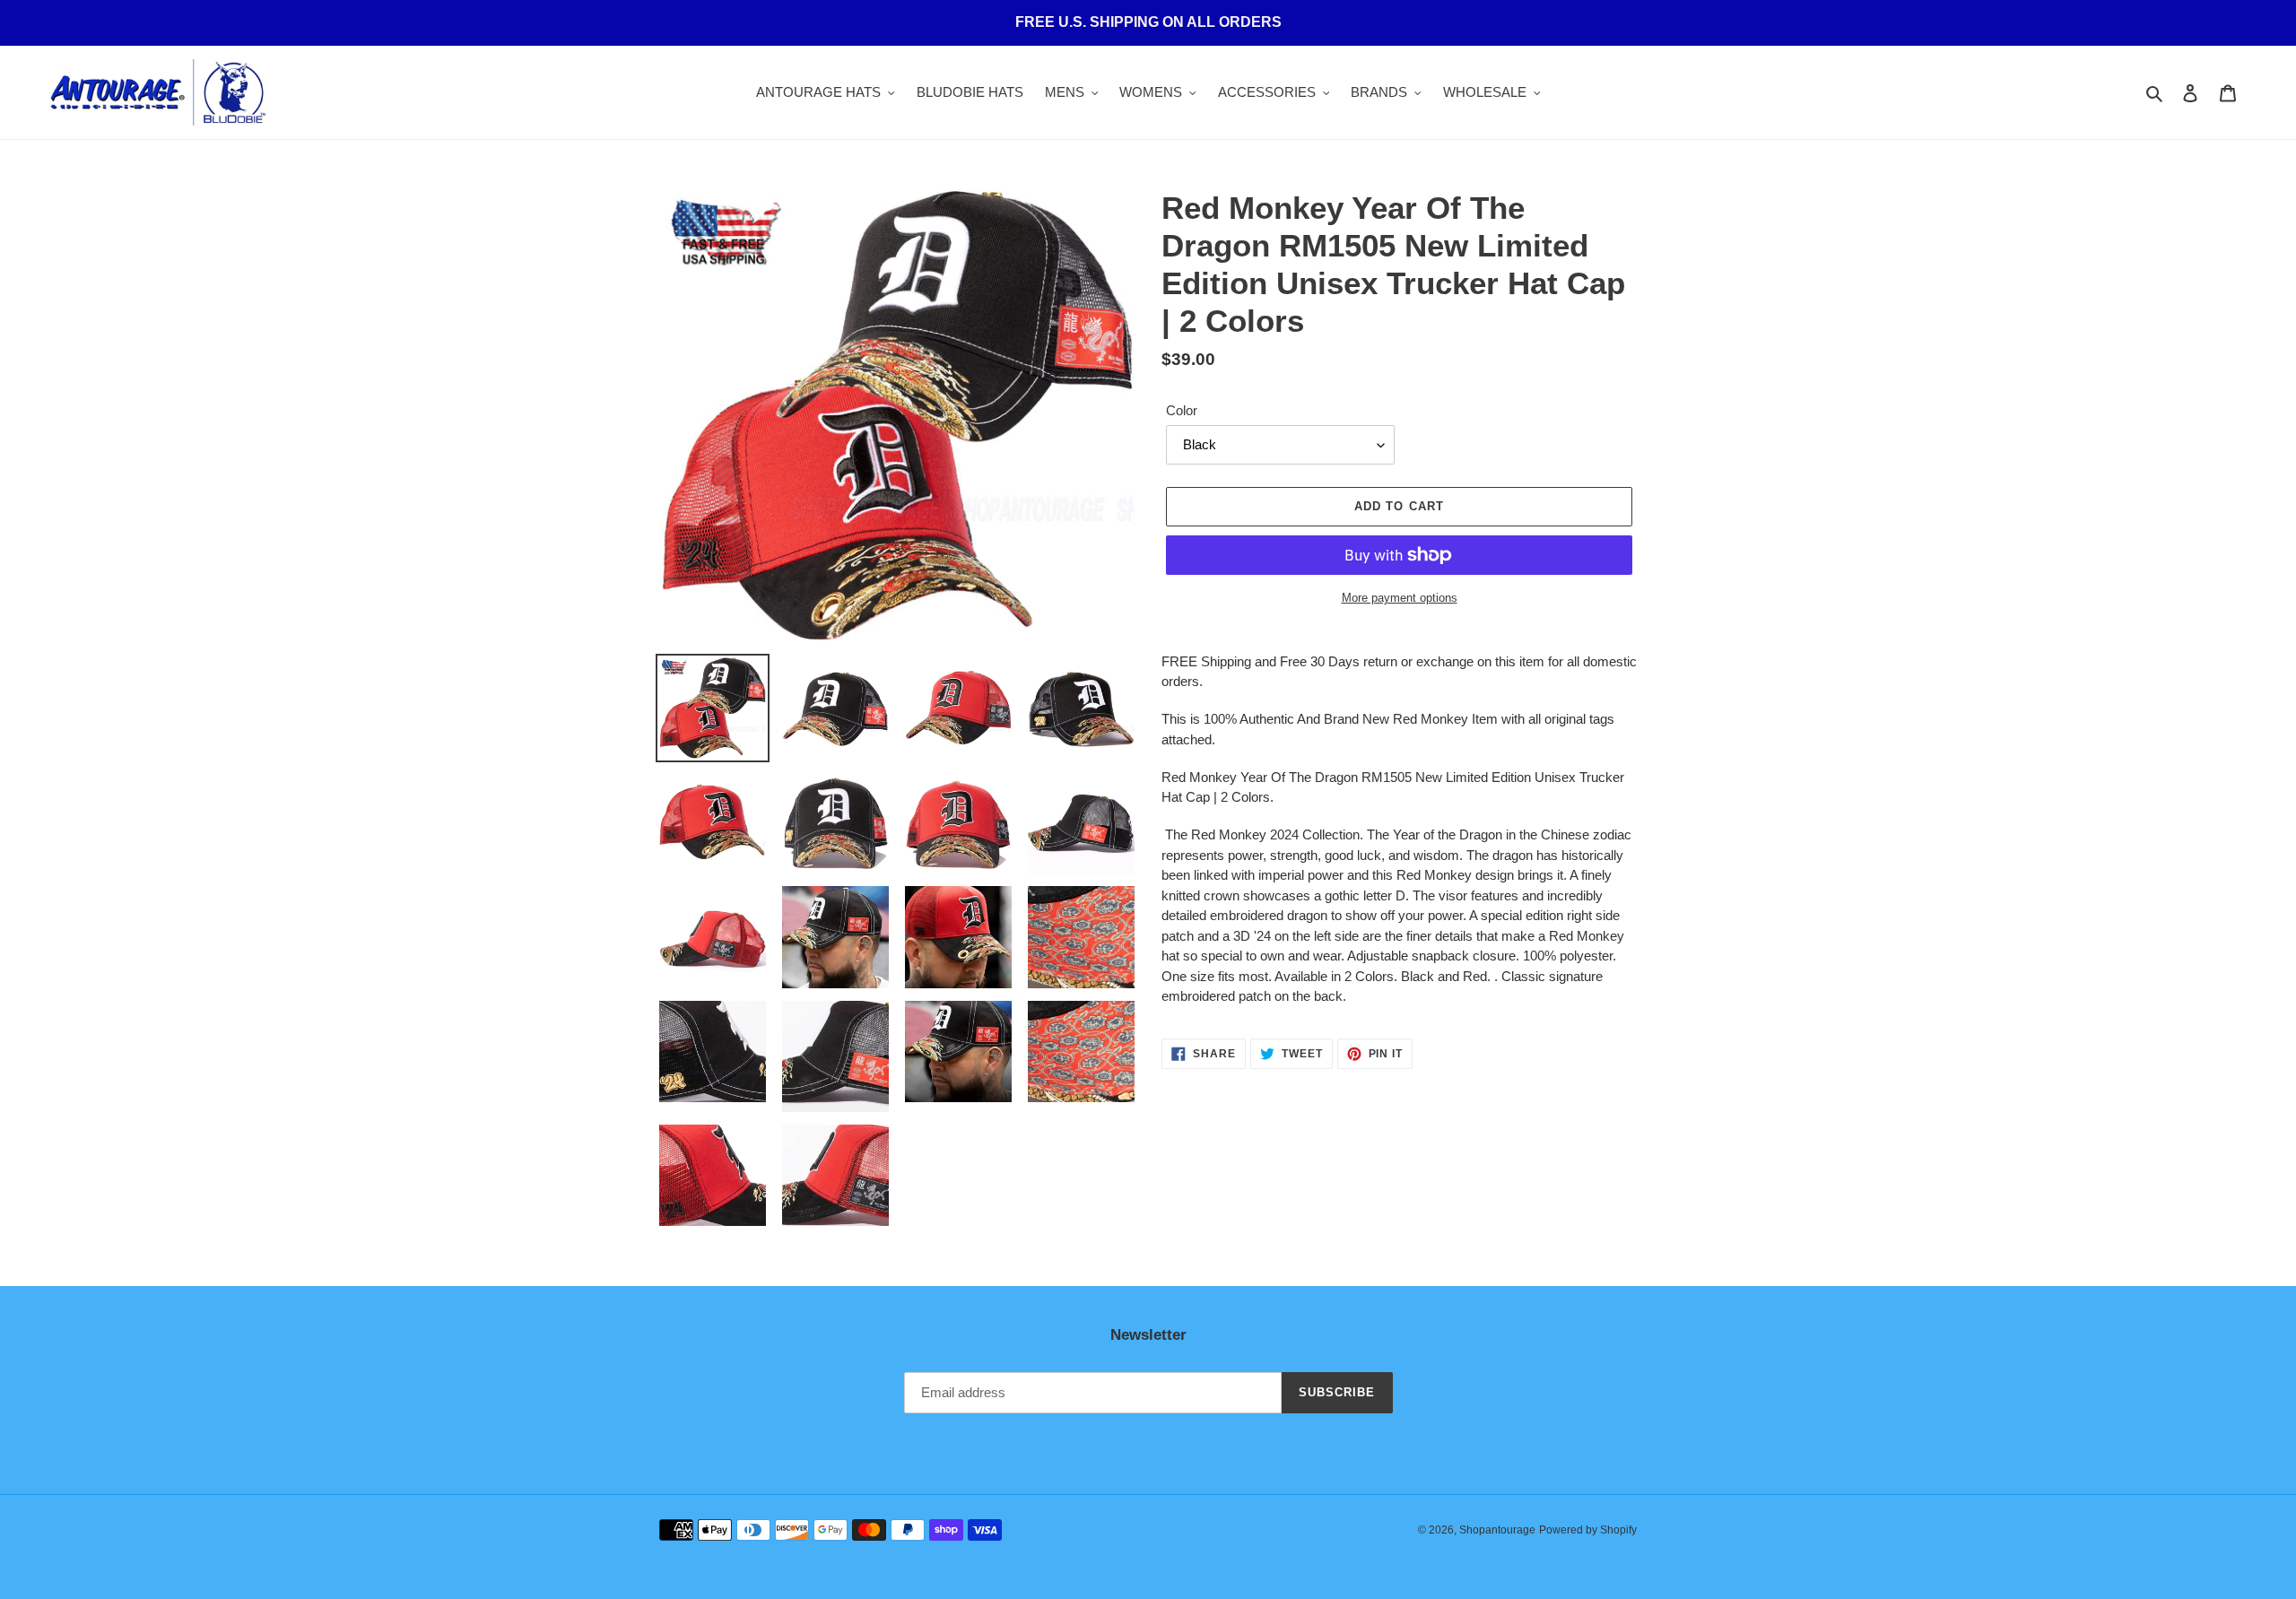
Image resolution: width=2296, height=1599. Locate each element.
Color (1182, 410)
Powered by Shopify (1588, 1530)
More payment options (1400, 598)
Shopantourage (1497, 1530)
